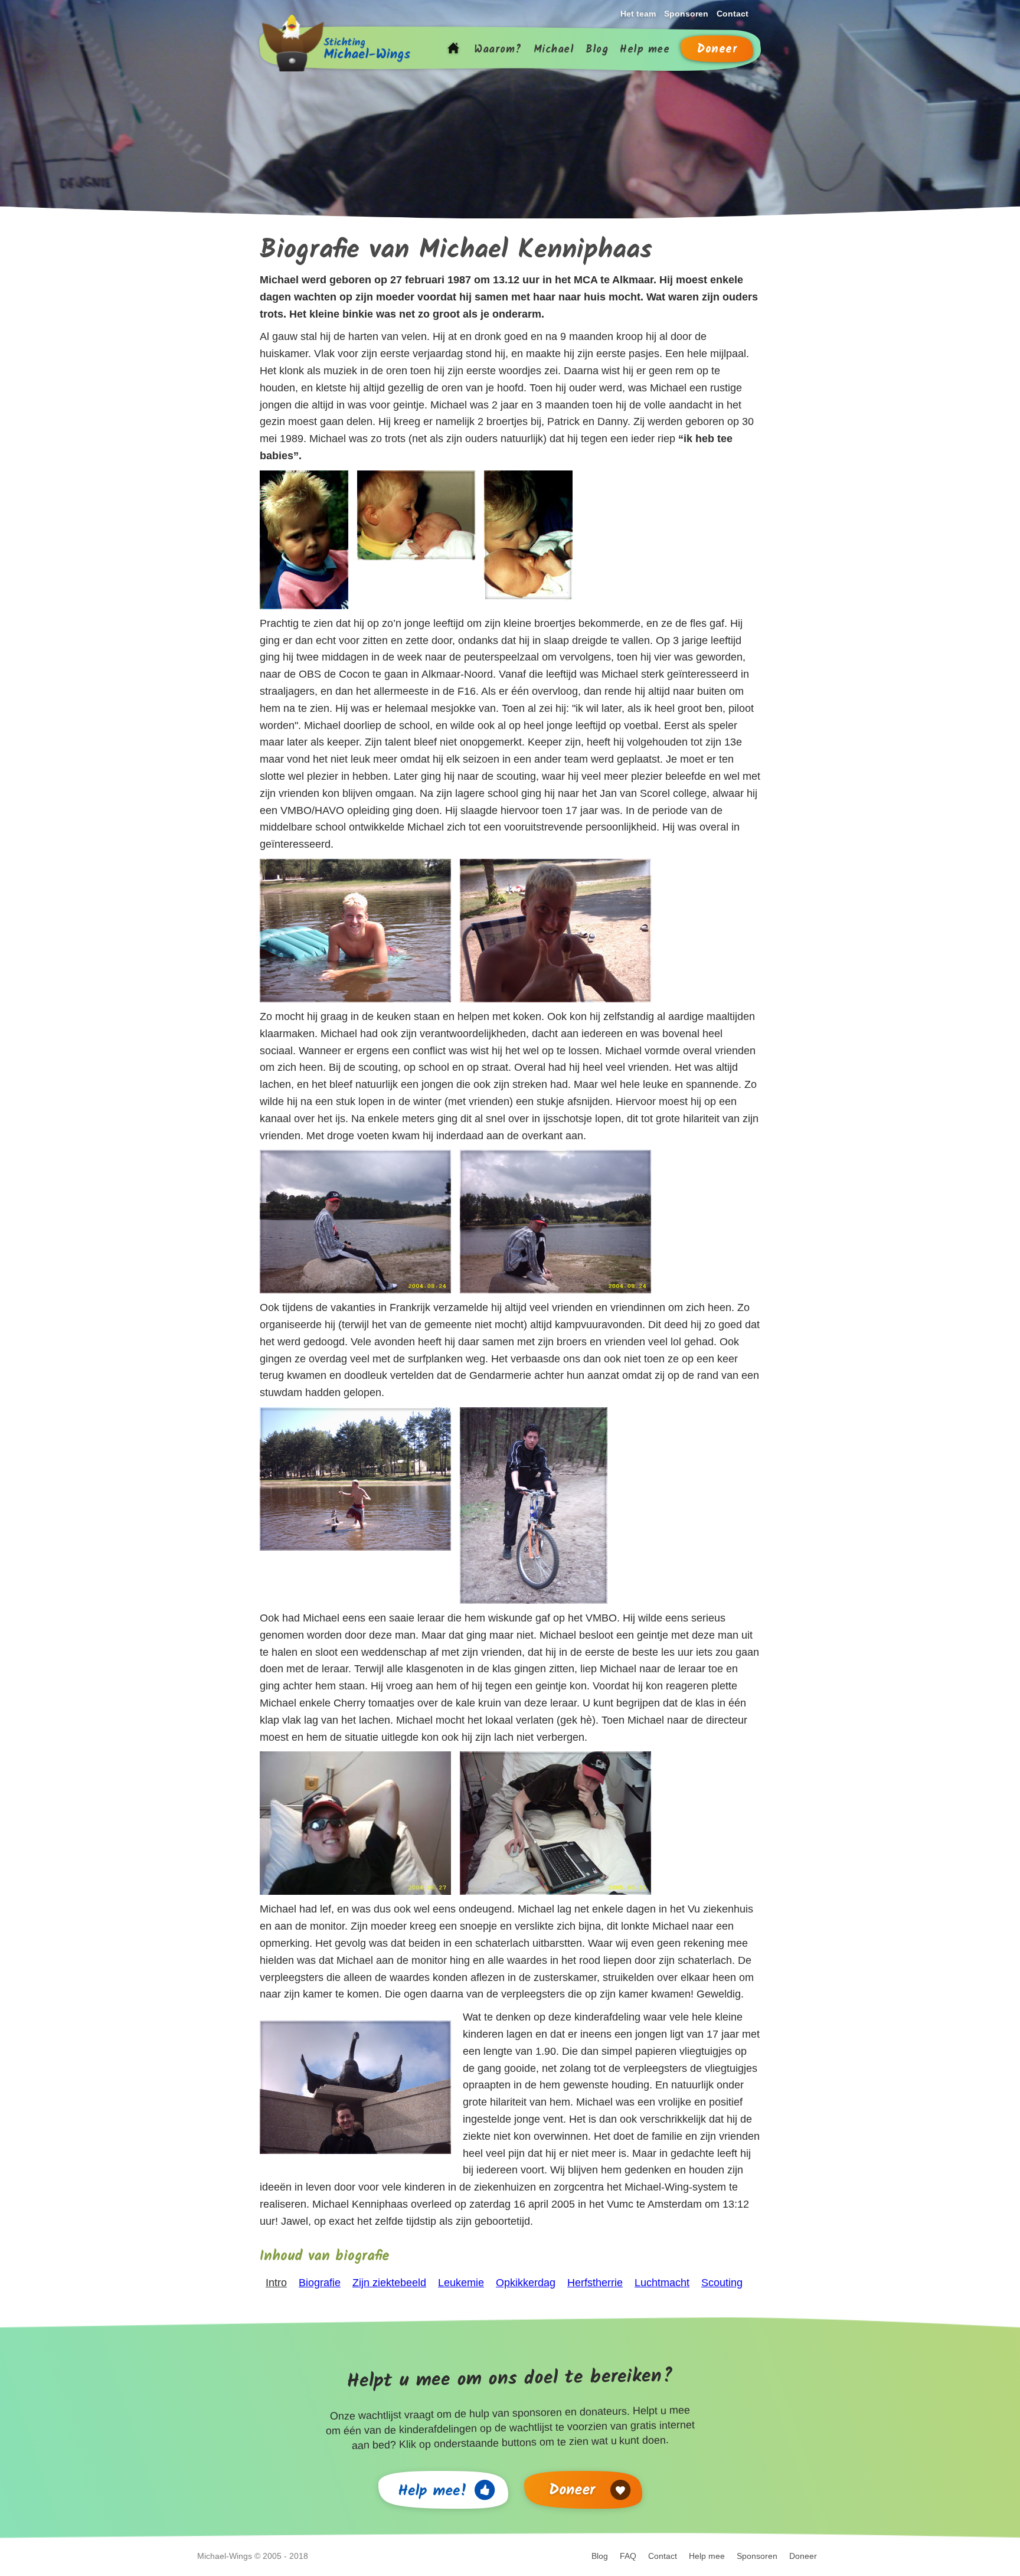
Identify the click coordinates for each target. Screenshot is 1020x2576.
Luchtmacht (662, 2283)
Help (645, 50)
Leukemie (461, 2283)
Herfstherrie (595, 2283)
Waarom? (498, 50)
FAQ (628, 2556)
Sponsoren (686, 14)
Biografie (320, 2283)
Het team (638, 14)
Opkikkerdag (526, 2283)
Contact (733, 14)
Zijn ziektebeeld (389, 2283)
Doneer (717, 50)
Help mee (707, 2556)
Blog (597, 50)
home (453, 50)
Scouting (722, 2283)
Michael (554, 50)
